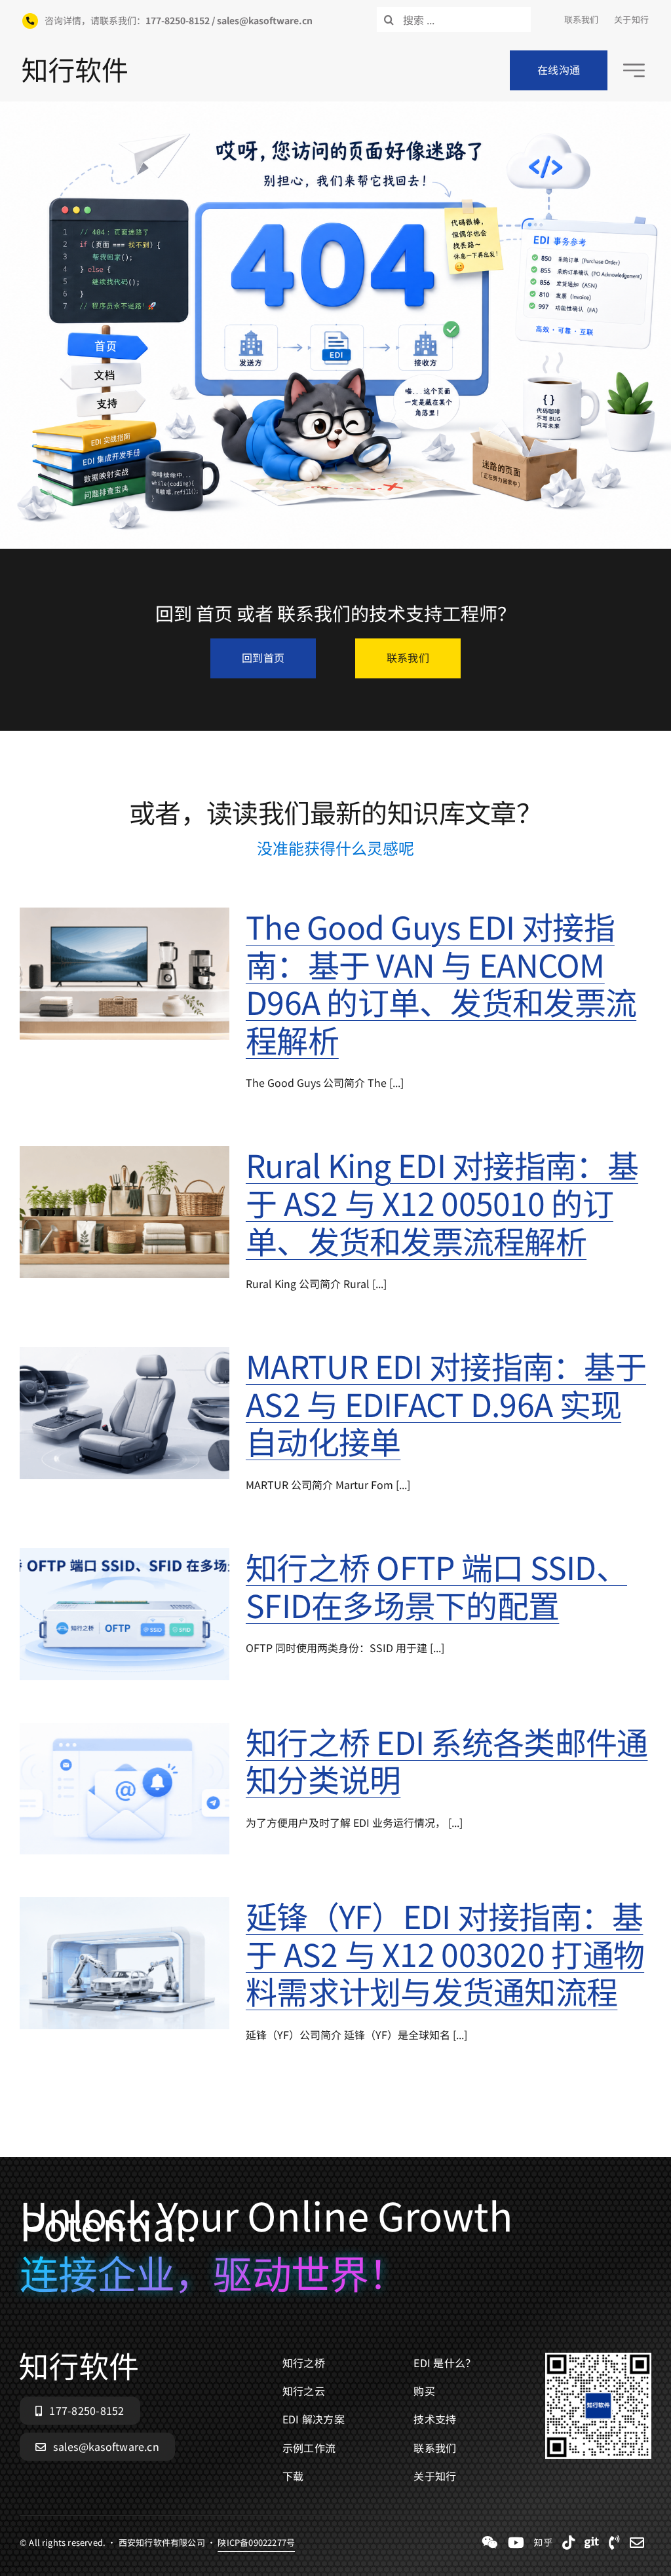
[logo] (75, 63)
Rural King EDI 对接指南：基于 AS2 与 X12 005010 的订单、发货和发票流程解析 (442, 1202)
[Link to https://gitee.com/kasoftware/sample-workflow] (592, 2543)
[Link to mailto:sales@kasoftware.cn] (637, 2543)
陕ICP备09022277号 (256, 2542)
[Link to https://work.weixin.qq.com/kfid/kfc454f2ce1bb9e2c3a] (490, 2543)
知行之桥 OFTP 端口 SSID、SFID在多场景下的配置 (436, 1585)
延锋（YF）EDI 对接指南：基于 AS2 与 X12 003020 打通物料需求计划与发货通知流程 (445, 1953)
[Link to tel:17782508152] (614, 2543)
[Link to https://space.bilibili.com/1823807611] (516, 2543)
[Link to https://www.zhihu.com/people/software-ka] (543, 2543)
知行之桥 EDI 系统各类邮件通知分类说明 (447, 1760)
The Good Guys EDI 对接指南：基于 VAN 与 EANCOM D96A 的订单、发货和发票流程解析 (441, 983)
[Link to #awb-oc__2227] (634, 70)
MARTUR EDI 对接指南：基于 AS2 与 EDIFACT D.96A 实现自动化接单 (446, 1403)
